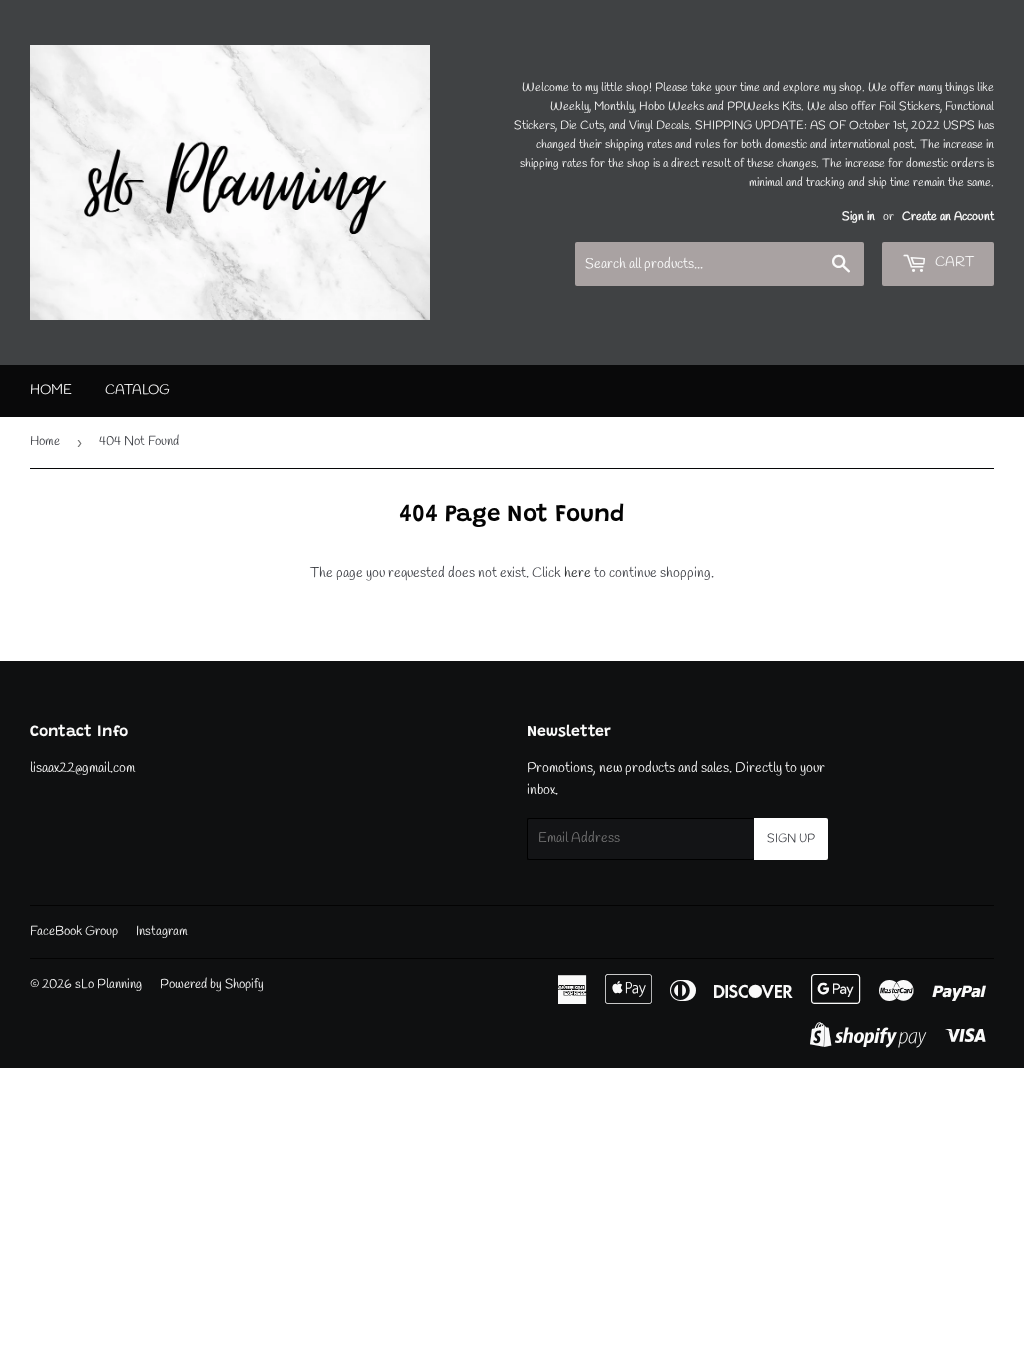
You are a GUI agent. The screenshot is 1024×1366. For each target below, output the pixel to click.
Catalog (137, 390)
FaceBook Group (74, 931)
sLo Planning (108, 984)
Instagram (162, 931)
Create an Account (948, 217)
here (577, 573)
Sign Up (791, 839)
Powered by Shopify (212, 984)
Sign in (858, 217)
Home (51, 390)
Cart (953, 262)
